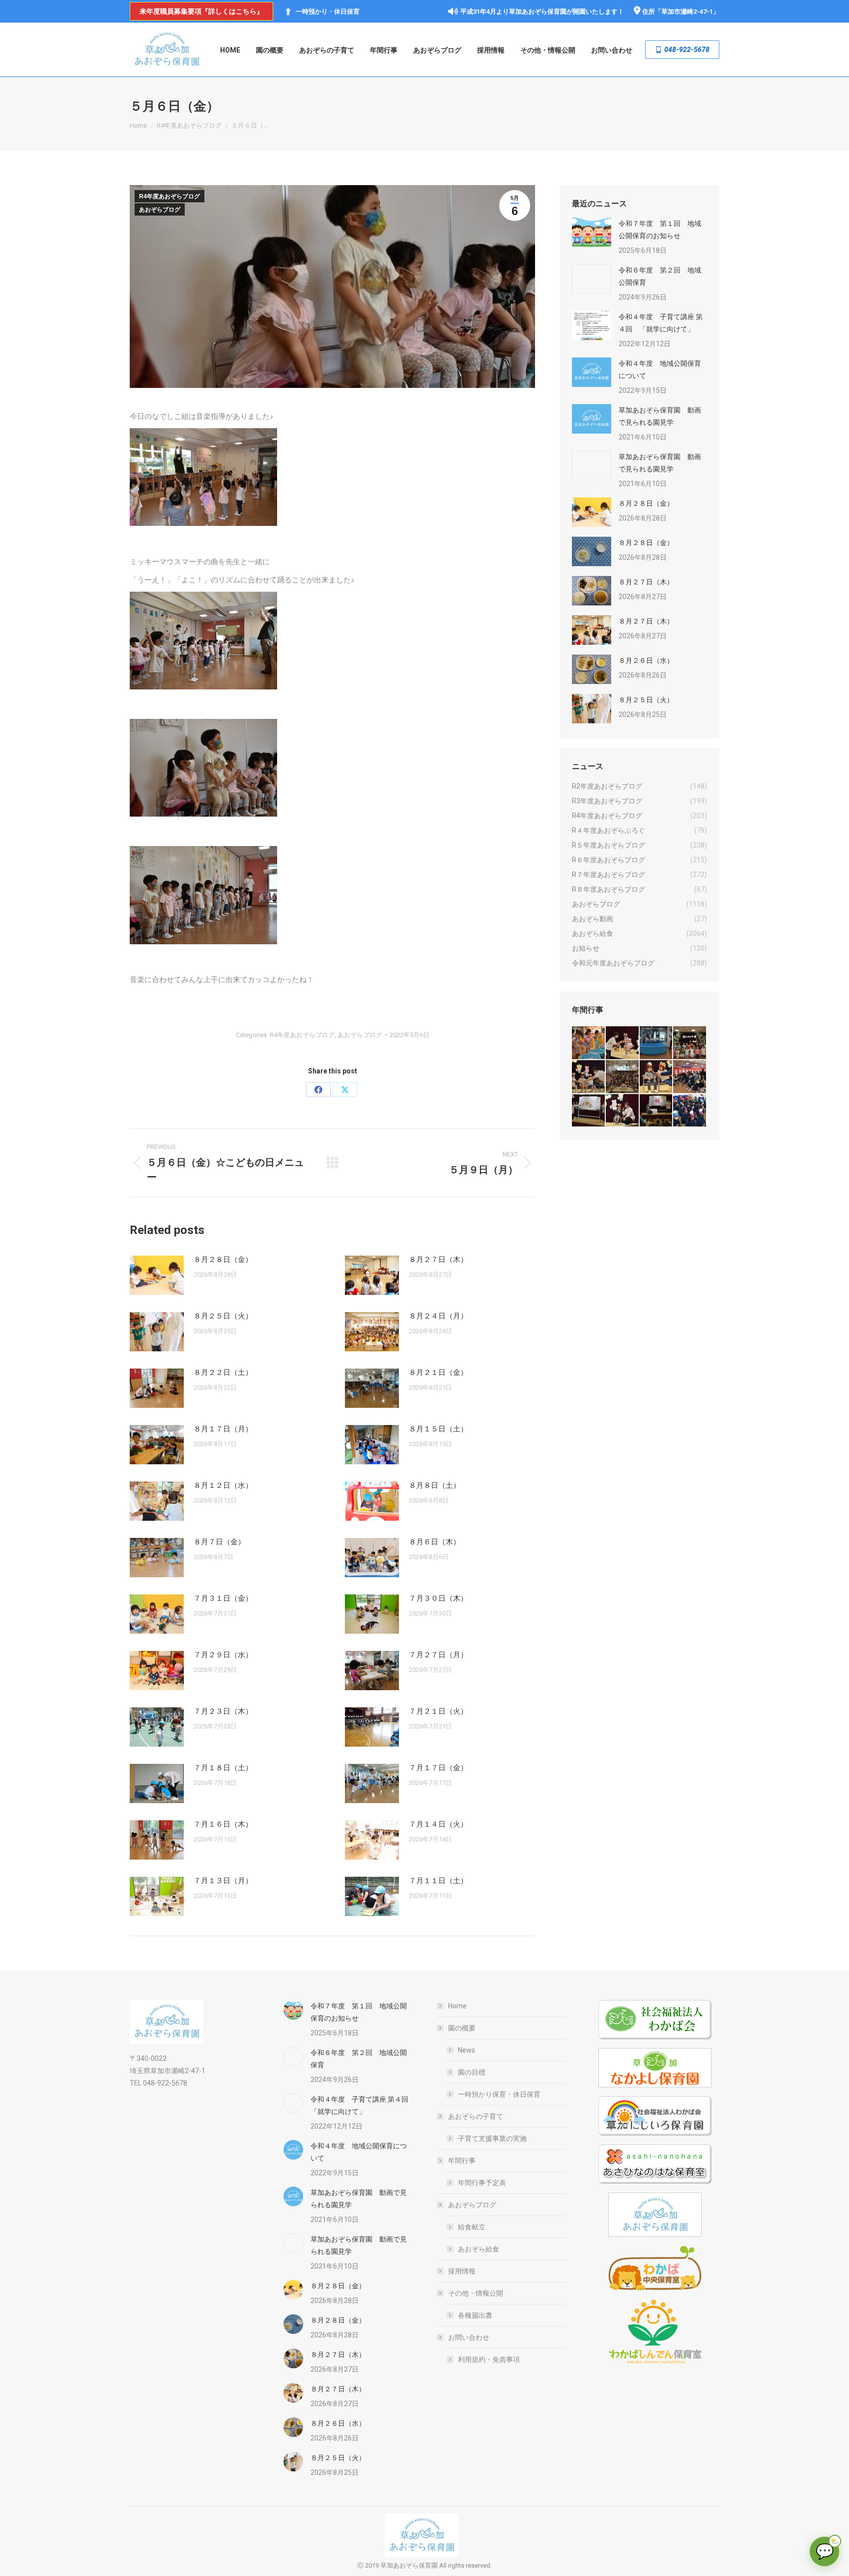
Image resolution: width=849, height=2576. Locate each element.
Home (457, 2006)
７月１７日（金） (438, 1768)
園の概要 (462, 2028)
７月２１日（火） (438, 1711)
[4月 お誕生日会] (657, 1077)
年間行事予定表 (482, 2183)
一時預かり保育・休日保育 (499, 2094)
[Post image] (157, 1275)
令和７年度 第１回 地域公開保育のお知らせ (660, 230)
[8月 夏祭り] (589, 1043)
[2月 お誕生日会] (623, 1111)
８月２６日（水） (646, 660)
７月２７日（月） (438, 1655)
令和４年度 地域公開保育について (660, 370)
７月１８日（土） (223, 1768)
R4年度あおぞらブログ (170, 196)
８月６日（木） (435, 1542)
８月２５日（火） (223, 1316)
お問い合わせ (469, 2337)
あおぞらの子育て (476, 2116)
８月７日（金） (219, 1542)
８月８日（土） (435, 1485)
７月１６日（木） (223, 1824)
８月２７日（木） (438, 1260)
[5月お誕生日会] (623, 1077)
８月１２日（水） (223, 1485)
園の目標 (472, 2072)
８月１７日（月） (223, 1429)
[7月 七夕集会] (690, 1043)
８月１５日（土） (438, 1429)
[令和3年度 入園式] (690, 1077)
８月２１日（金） (438, 1372)
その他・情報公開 (476, 2293)
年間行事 (462, 2161)
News (467, 2050)
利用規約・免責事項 (489, 2359)
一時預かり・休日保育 (328, 12)
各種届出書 (475, 2315)
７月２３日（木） (223, 1711)
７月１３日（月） (223, 1881)
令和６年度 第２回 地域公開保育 (660, 276)
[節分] (690, 1111)
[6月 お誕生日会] (589, 1077)
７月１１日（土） (438, 1881)
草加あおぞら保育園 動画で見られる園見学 (660, 416)
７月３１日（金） (223, 1598)
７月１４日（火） (438, 1824)
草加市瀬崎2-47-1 (687, 12)
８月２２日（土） (223, 1372)
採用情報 (462, 2271)
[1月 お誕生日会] (657, 1111)
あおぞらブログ (160, 210)
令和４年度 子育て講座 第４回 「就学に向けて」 (661, 323)
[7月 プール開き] (657, 1043)
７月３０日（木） (438, 1598)
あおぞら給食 (479, 2249)
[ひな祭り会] (589, 1111)
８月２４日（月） (438, 1316)
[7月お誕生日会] (623, 1043)
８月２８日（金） (223, 1260)
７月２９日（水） (223, 1655)
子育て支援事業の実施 (492, 2138)
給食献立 (472, 2227)
